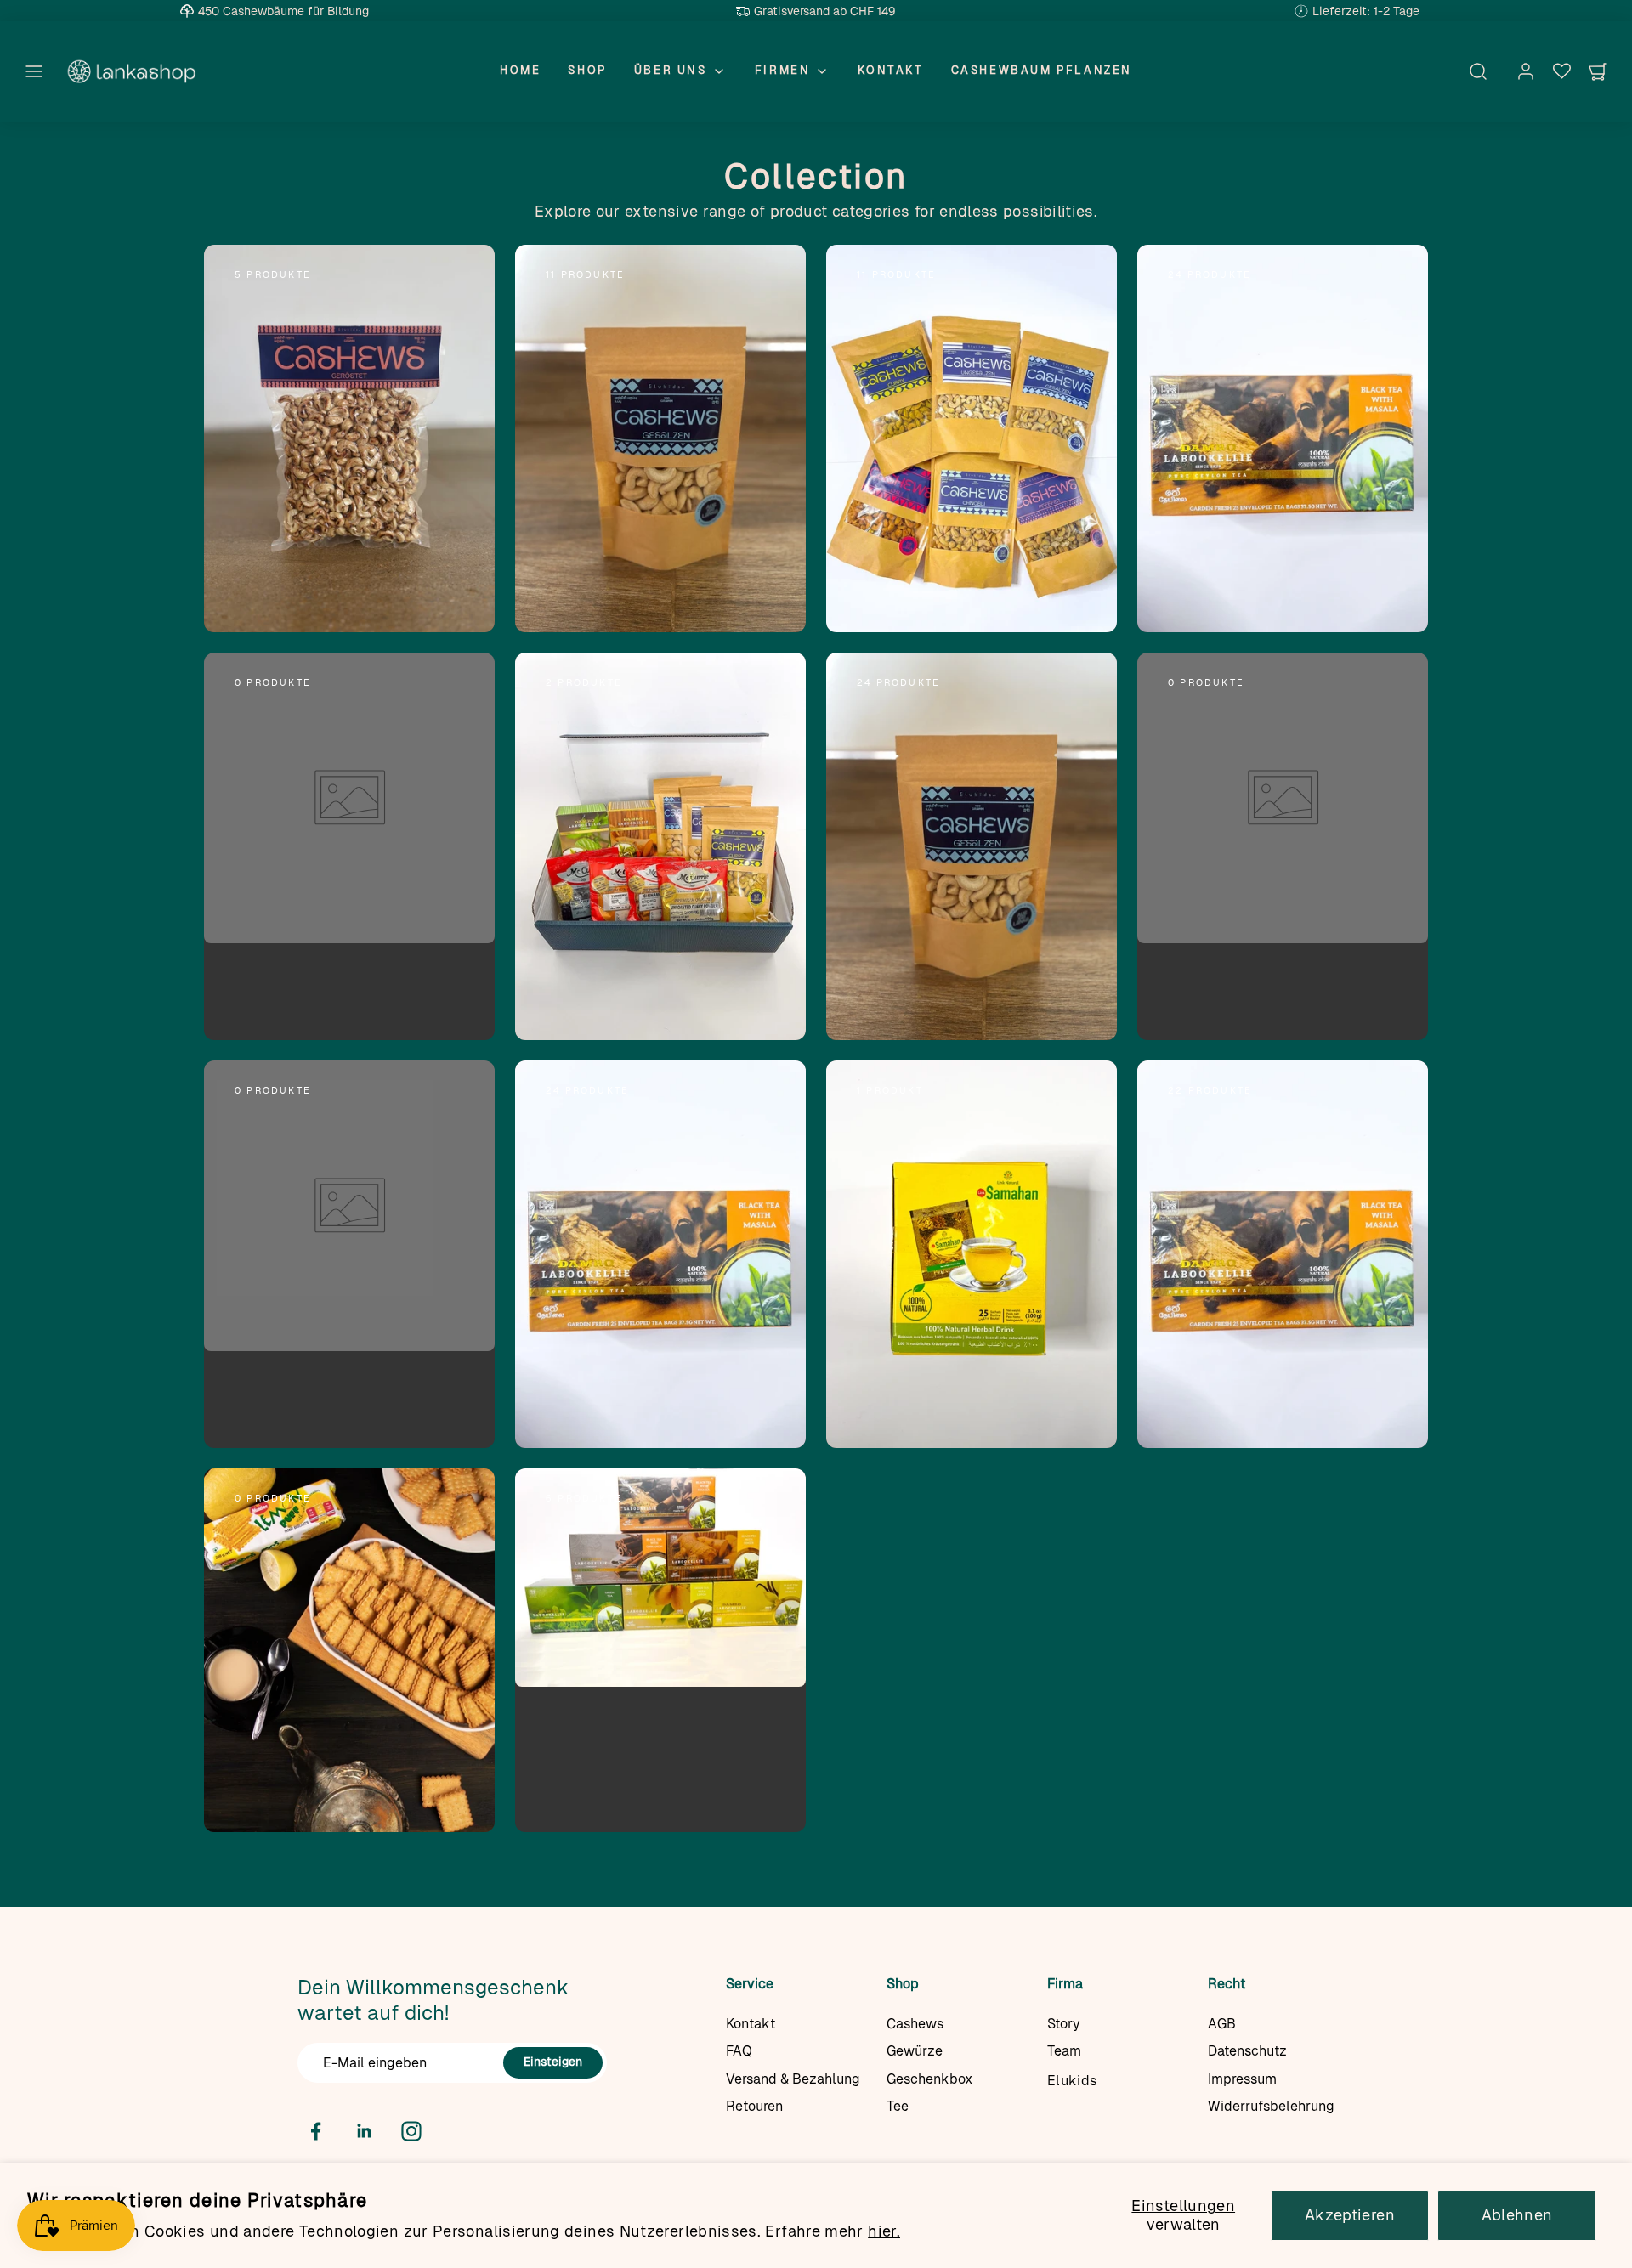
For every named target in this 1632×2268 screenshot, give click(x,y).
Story (1064, 2024)
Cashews (915, 2024)
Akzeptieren (1350, 2215)
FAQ (739, 2051)
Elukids (1072, 2081)
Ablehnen (1517, 2215)
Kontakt (890, 70)
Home (520, 70)
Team (1064, 2051)
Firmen (783, 70)
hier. (884, 2231)
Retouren (754, 2106)
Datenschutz (1247, 2051)
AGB (1222, 2024)
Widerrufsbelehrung (1271, 2106)
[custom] (316, 2131)
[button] (34, 71)
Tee (898, 2106)
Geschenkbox (929, 2079)
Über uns (671, 70)
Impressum (1242, 2079)
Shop (587, 70)
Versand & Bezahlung (793, 2079)
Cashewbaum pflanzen (1042, 70)
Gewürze (915, 2051)
